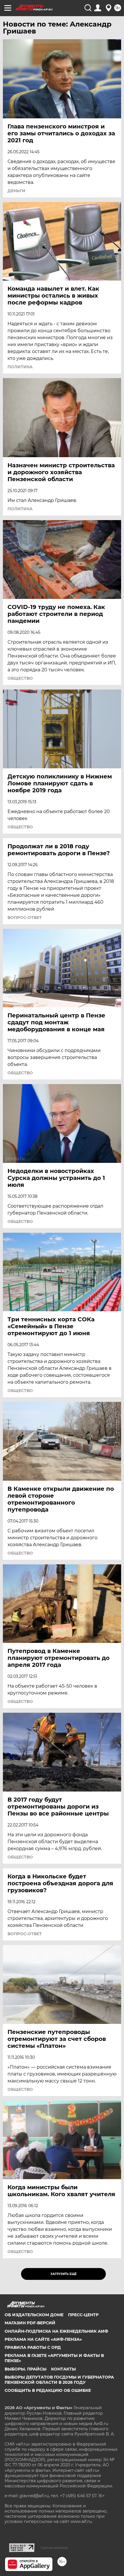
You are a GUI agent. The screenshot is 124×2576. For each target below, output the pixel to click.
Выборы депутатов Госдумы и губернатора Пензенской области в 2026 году (59, 2380)
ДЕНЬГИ (16, 191)
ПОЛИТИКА (20, 367)
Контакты (63, 2369)
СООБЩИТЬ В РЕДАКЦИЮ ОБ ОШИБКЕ (48, 2390)
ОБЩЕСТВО (20, 678)
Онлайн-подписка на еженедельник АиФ (56, 2331)
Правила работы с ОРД (33, 2347)
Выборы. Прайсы (26, 2369)
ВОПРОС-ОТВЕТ (25, 918)
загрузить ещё (64, 2274)
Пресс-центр (83, 2315)
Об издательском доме (34, 2315)
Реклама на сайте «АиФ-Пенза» (43, 2339)
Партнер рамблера (54, 2548)
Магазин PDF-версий (30, 2323)
